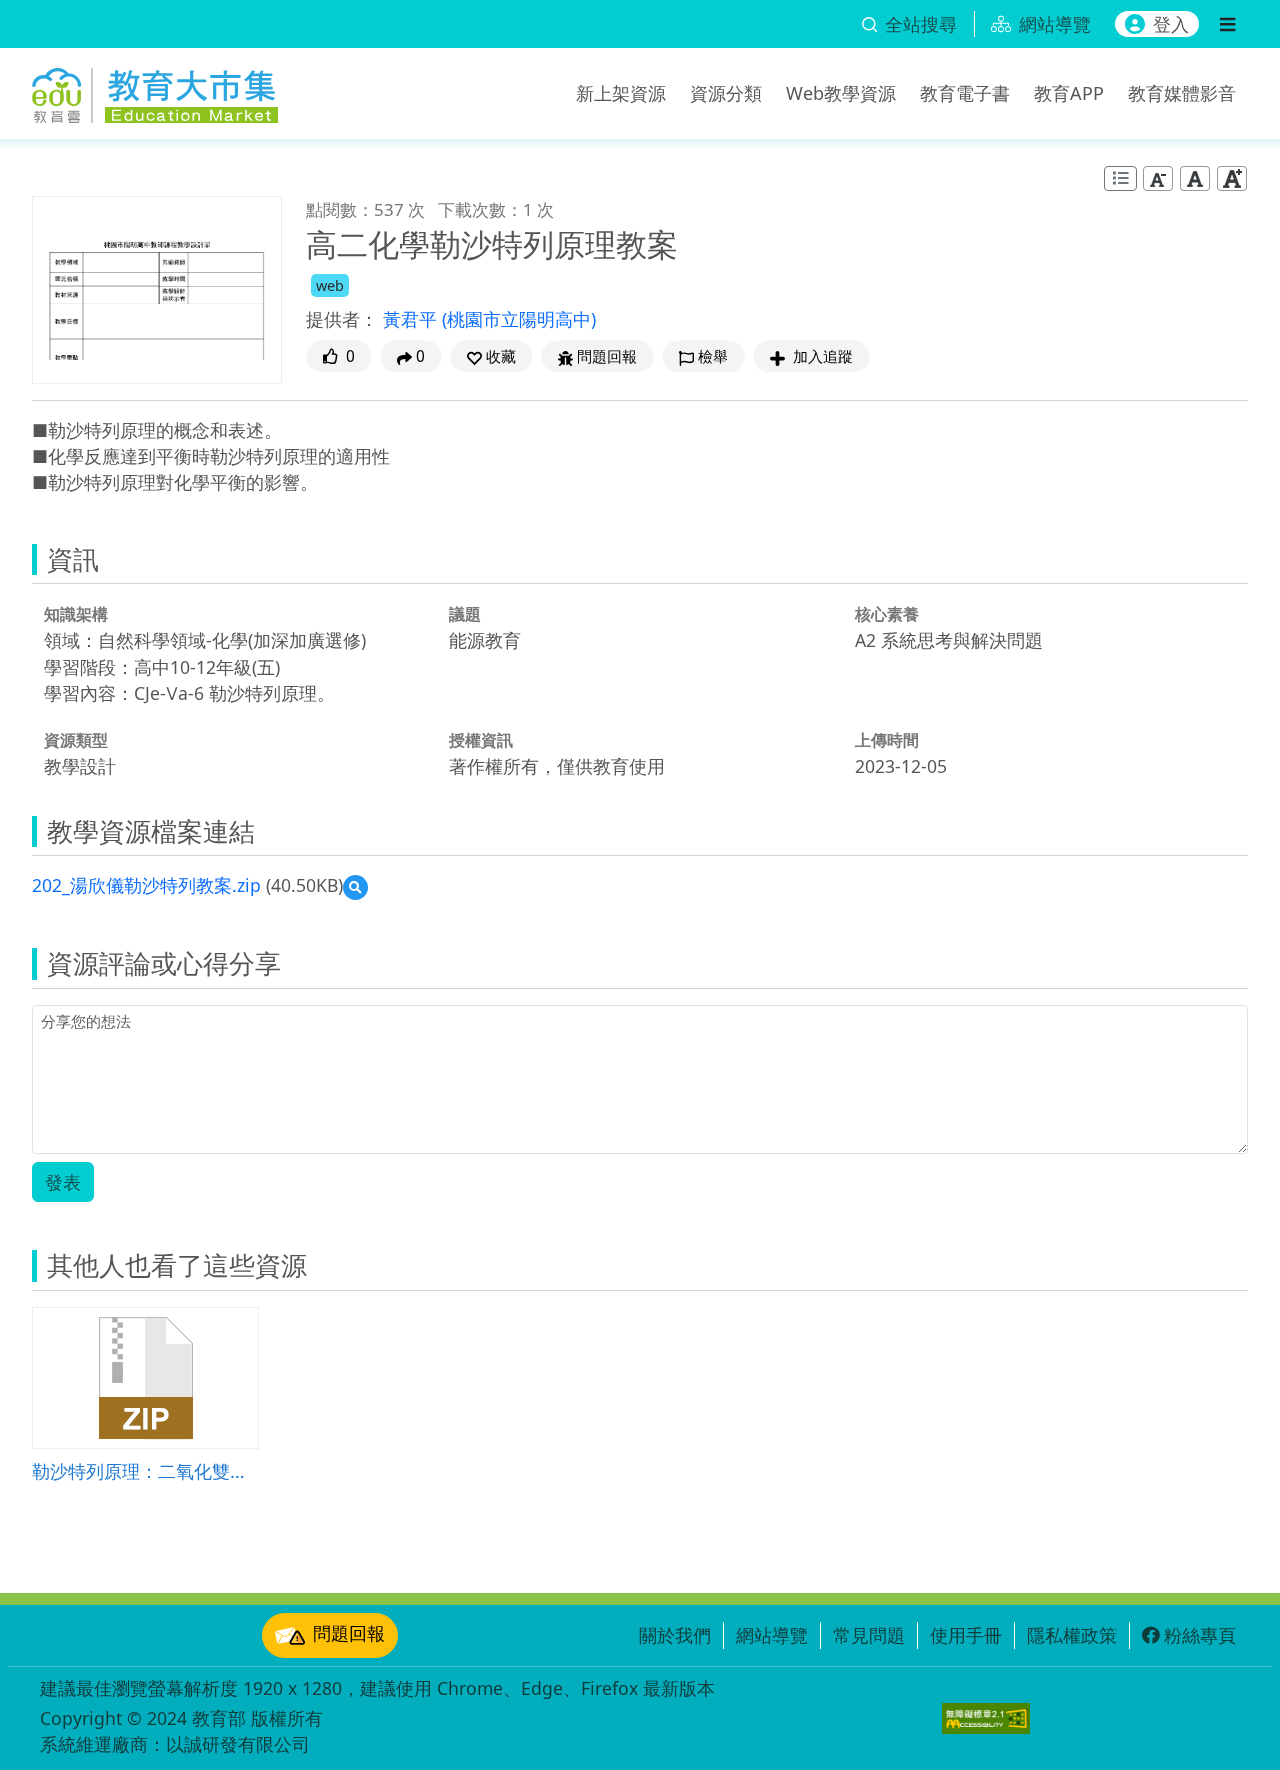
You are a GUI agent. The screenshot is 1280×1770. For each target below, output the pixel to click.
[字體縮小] (1158, 178)
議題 (465, 614)
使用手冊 (966, 1635)
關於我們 (675, 1635)
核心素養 (887, 614)
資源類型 (76, 740)
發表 (63, 1182)
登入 (1171, 24)
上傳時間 (887, 740)
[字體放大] (1232, 178)
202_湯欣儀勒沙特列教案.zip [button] (146, 885)
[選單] (1227, 24)
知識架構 (76, 614)
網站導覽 (772, 1635)
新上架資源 (621, 93)
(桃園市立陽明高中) (519, 319)
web (330, 285)
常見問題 (869, 1635)
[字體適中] (1195, 178)
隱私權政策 (1072, 1635)
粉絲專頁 (1200, 1635)
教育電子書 (965, 93)
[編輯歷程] (1120, 178)
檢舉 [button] (713, 356)
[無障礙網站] (986, 1718)
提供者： (342, 319)
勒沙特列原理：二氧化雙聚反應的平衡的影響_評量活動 (145, 1470)
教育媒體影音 (1182, 93)
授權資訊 (481, 740)
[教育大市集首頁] (155, 90)
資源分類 (726, 93)
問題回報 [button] (607, 356)
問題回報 (349, 1633)
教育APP (1069, 93)
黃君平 (412, 319)
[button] (491, 356)
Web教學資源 (841, 93)
